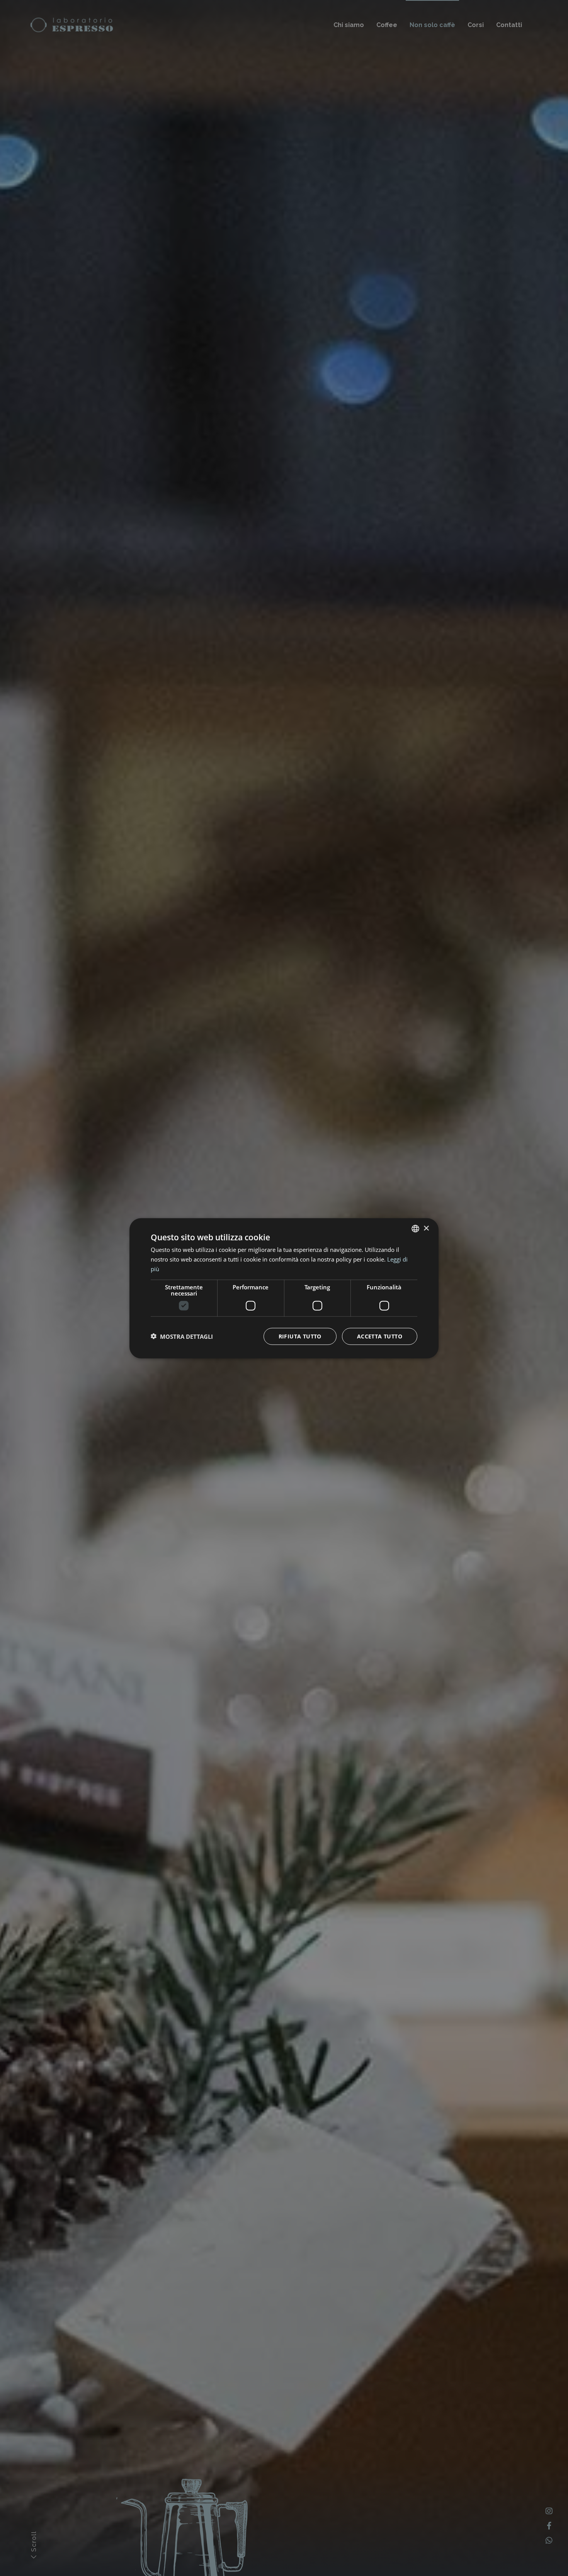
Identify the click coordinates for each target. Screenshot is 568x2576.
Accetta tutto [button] (380, 1336)
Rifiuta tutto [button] (300, 1336)
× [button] (426, 1228)
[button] (182, 1336)
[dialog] (284, 1288)
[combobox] (415, 1228)
